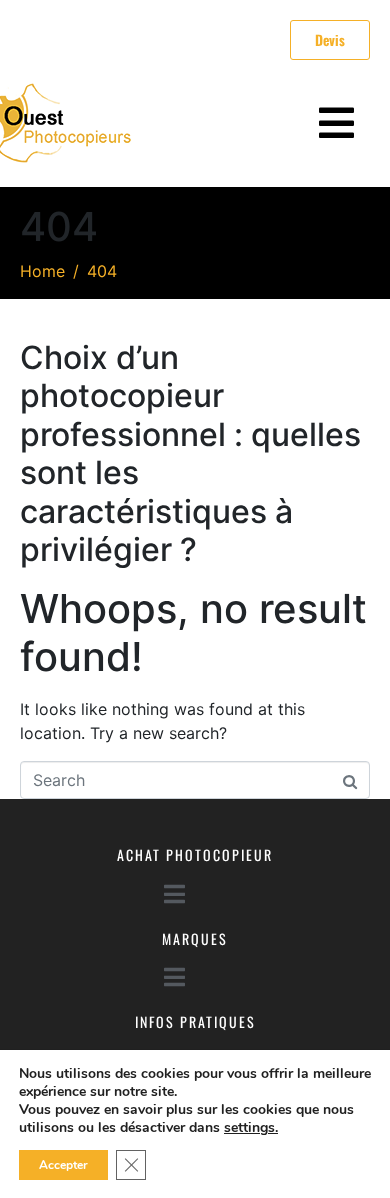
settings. (251, 1128)
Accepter (63, 1165)
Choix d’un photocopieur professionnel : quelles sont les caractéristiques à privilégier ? (190, 453)
